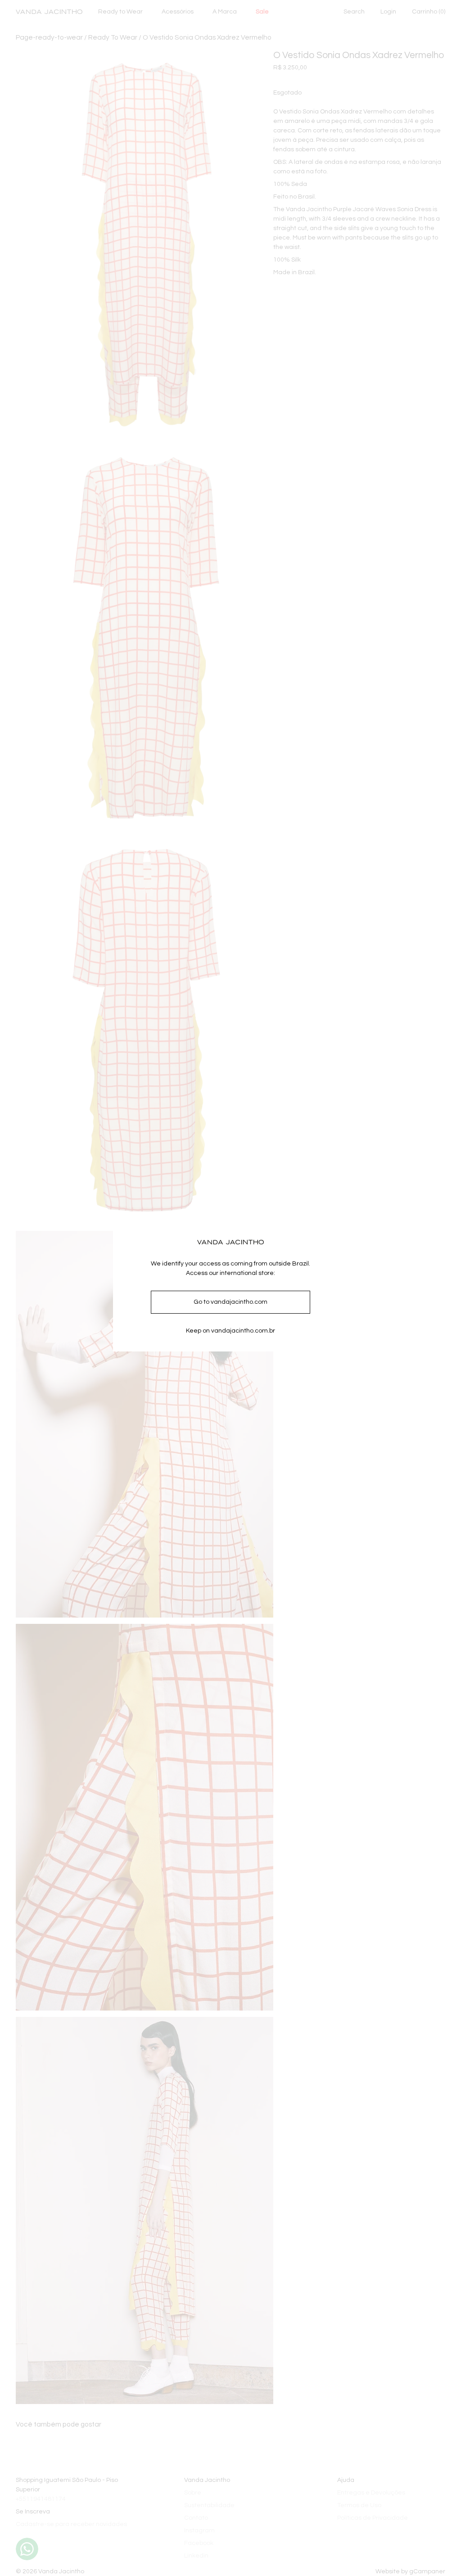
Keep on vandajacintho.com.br (230, 1331)
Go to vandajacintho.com (230, 1302)
